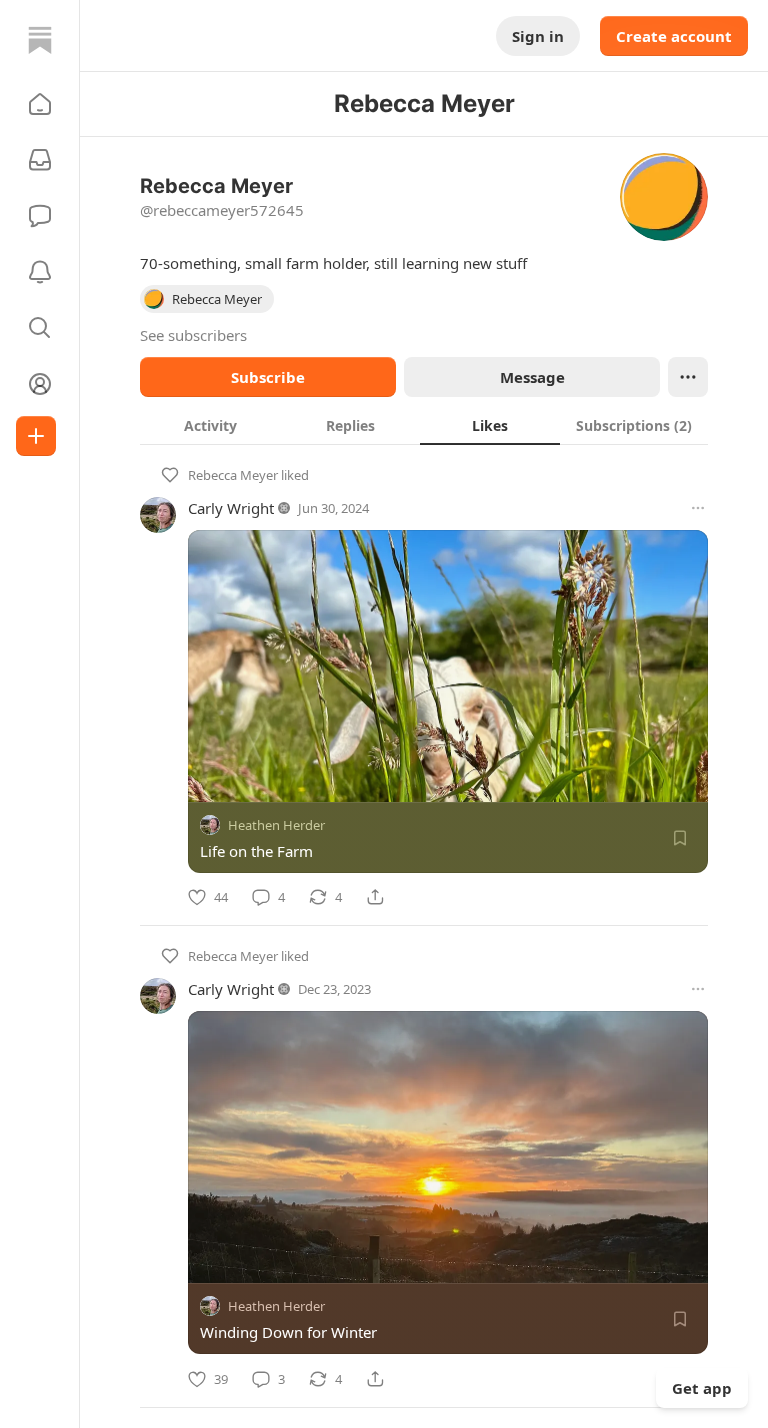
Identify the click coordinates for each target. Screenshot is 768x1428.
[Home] (40, 40)
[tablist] (424, 425)
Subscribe (268, 377)
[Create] (36, 436)
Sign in (538, 36)
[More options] (698, 508)
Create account (674, 36)
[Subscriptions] (40, 160)
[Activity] (40, 272)
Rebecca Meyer (233, 475)
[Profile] (40, 384)
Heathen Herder (276, 825)
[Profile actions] (688, 377)
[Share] (375, 897)
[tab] (210, 425)
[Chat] (40, 216)
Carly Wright (231, 508)
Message (532, 377)
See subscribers (193, 335)
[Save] (680, 838)
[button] (40, 104)
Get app (702, 1388)
